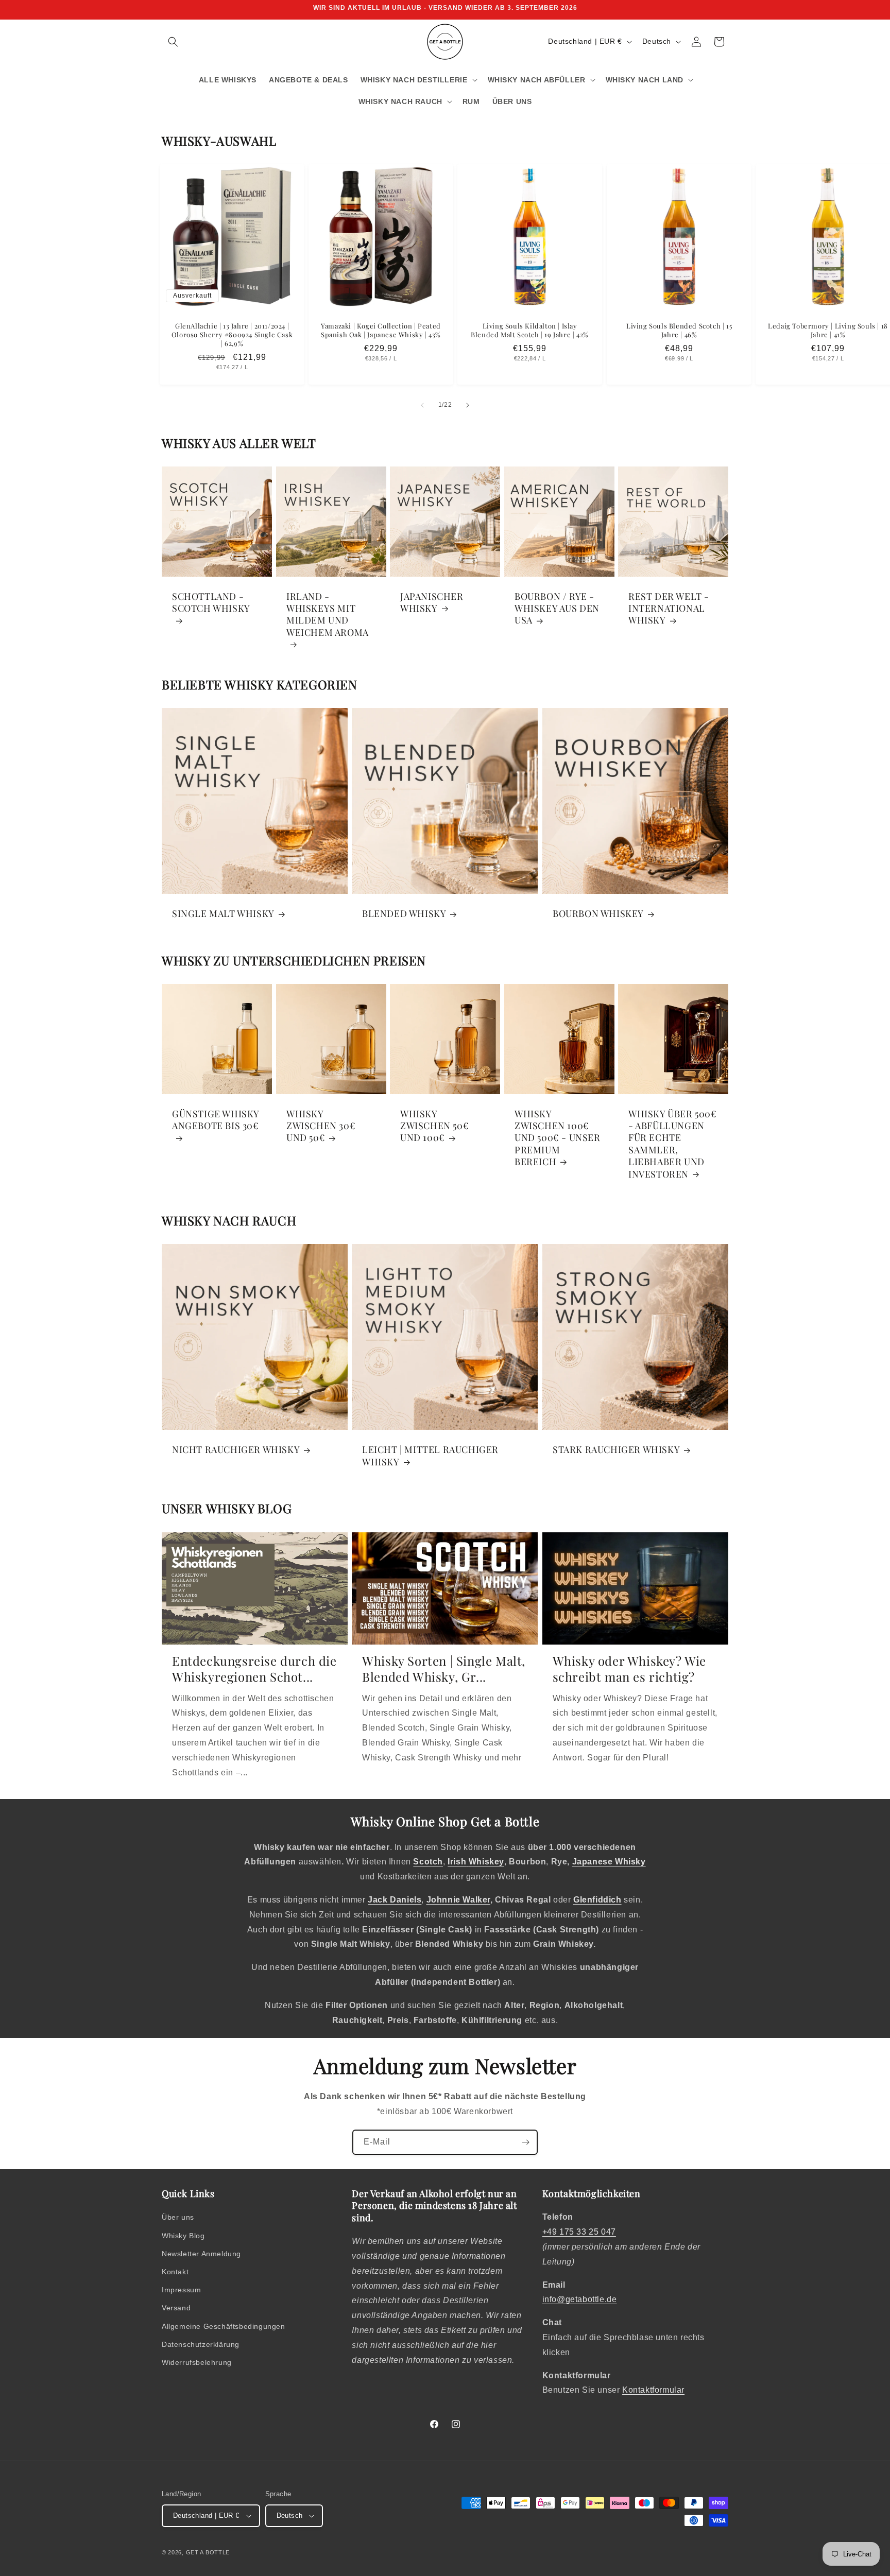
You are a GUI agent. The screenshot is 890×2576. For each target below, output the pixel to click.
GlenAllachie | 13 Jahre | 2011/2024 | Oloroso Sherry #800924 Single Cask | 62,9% (232, 335)
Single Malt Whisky (223, 914)
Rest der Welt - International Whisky (669, 608)
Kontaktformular (653, 2390)
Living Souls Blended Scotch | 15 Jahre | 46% (679, 330)
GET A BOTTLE (208, 2552)
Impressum (181, 2290)
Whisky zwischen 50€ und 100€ (434, 1126)
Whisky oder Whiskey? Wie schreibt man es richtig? (629, 1669)
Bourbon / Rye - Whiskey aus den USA (557, 608)
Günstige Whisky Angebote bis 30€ (216, 1120)
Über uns (178, 2217)
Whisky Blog (183, 2236)
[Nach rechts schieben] (468, 405)
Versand (176, 2308)
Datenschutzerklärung (201, 2344)
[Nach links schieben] (422, 405)
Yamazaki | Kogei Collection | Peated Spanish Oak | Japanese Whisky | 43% (381, 330)
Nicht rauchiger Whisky (236, 1450)
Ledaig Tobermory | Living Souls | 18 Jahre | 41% (828, 330)
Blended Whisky (404, 914)
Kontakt (175, 2272)
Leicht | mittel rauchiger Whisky (430, 1456)
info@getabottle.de (580, 2299)
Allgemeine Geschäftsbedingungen (224, 2326)
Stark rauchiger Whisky (616, 1450)
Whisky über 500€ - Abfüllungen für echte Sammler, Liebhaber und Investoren (673, 1144)
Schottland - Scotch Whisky (211, 602)
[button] (173, 42)
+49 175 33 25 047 (579, 2232)
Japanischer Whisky (432, 602)
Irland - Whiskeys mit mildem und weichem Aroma (328, 614)
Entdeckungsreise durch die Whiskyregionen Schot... (254, 1669)
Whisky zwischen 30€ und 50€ (321, 1126)
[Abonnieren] (525, 2142)
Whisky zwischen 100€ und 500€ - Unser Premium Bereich (558, 1138)
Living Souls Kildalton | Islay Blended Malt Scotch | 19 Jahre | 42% (530, 330)
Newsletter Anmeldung (201, 2254)
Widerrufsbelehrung (197, 2362)
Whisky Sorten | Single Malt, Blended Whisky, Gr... (444, 1669)
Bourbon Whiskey (598, 914)
